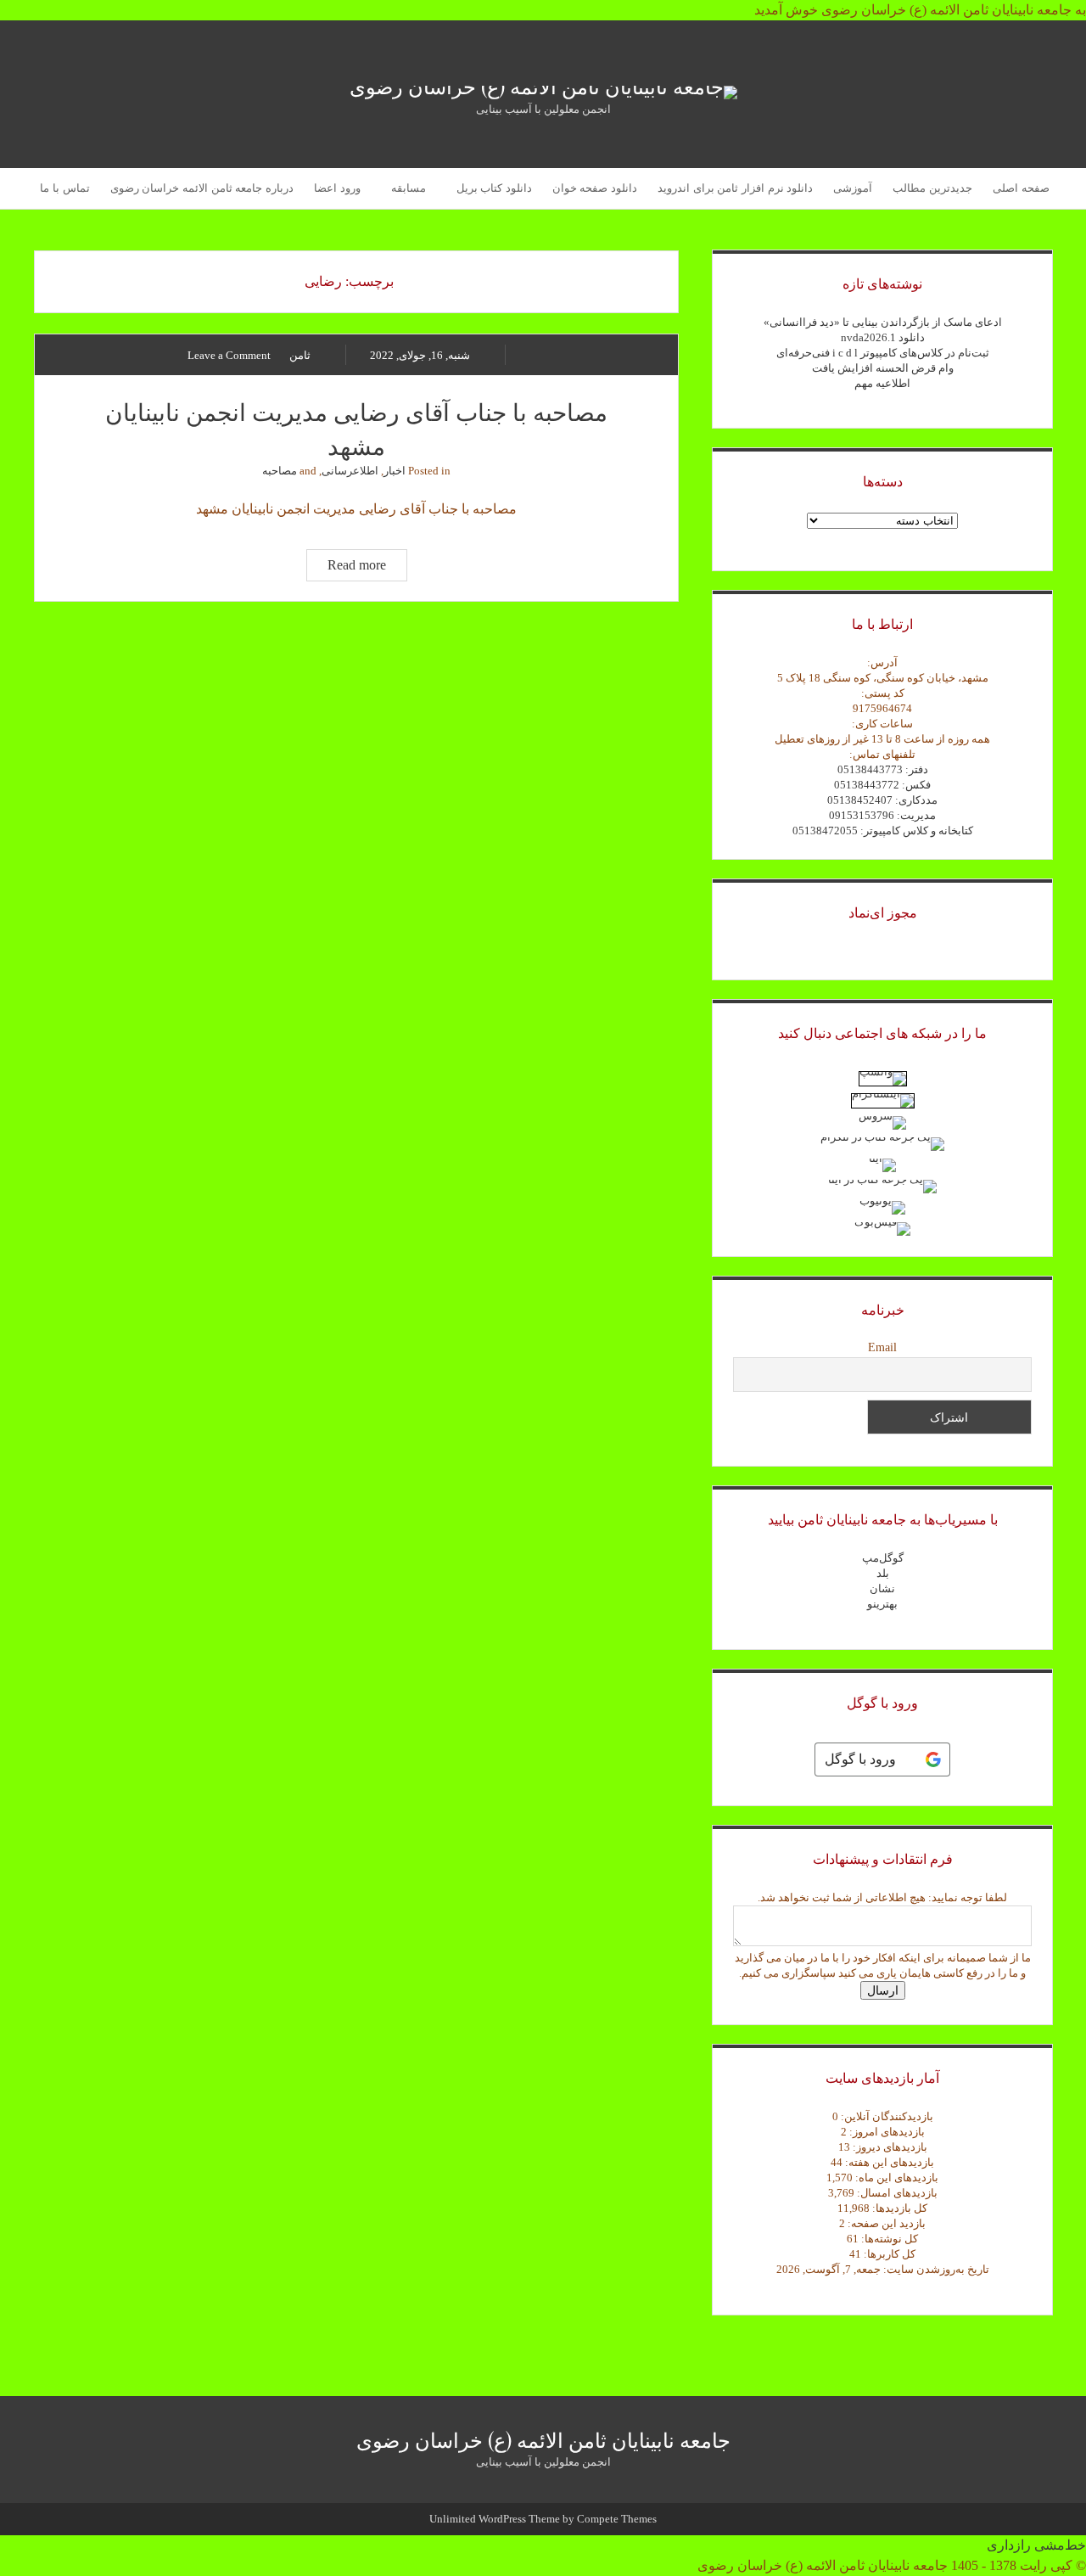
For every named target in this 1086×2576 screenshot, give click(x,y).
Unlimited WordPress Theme (495, 2519)
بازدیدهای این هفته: (888, 2162)
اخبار (395, 471)
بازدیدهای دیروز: (889, 2147)
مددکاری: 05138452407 (882, 800)
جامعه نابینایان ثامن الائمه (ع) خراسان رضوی (543, 2439)
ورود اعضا (337, 188)
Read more (347, 569)
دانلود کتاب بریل (494, 188)
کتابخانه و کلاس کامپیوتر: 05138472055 (883, 831)
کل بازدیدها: (898, 2208)
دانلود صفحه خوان (595, 188)
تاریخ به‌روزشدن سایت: (935, 2269)
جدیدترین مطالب (932, 188)
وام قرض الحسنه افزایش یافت (883, 368)
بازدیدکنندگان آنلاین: (886, 2116)
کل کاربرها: (888, 2254)
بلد (883, 1573)
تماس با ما (64, 188)
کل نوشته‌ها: (888, 2239)
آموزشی (853, 188)
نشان (882, 1588)
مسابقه (409, 188)
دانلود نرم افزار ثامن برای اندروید (735, 188)
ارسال (883, 1990)
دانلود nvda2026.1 (883, 337)
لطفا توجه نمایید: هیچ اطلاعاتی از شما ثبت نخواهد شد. (882, 1897)
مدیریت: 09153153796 (882, 815)
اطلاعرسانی (350, 471)
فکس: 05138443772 (882, 785)
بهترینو (882, 1604)
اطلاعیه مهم (882, 383)
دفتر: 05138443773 (883, 769)
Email (882, 1347)
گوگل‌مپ (883, 1558)
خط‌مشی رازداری (1036, 2545)
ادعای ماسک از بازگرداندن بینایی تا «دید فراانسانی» (883, 322)
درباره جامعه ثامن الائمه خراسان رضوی (202, 188)
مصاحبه (280, 471)
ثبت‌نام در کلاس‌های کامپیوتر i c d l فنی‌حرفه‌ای (883, 353)
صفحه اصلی (1021, 188)
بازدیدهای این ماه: (896, 2178)
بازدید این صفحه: (885, 2223)
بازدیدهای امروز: (886, 2132)
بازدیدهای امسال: (896, 2193)
